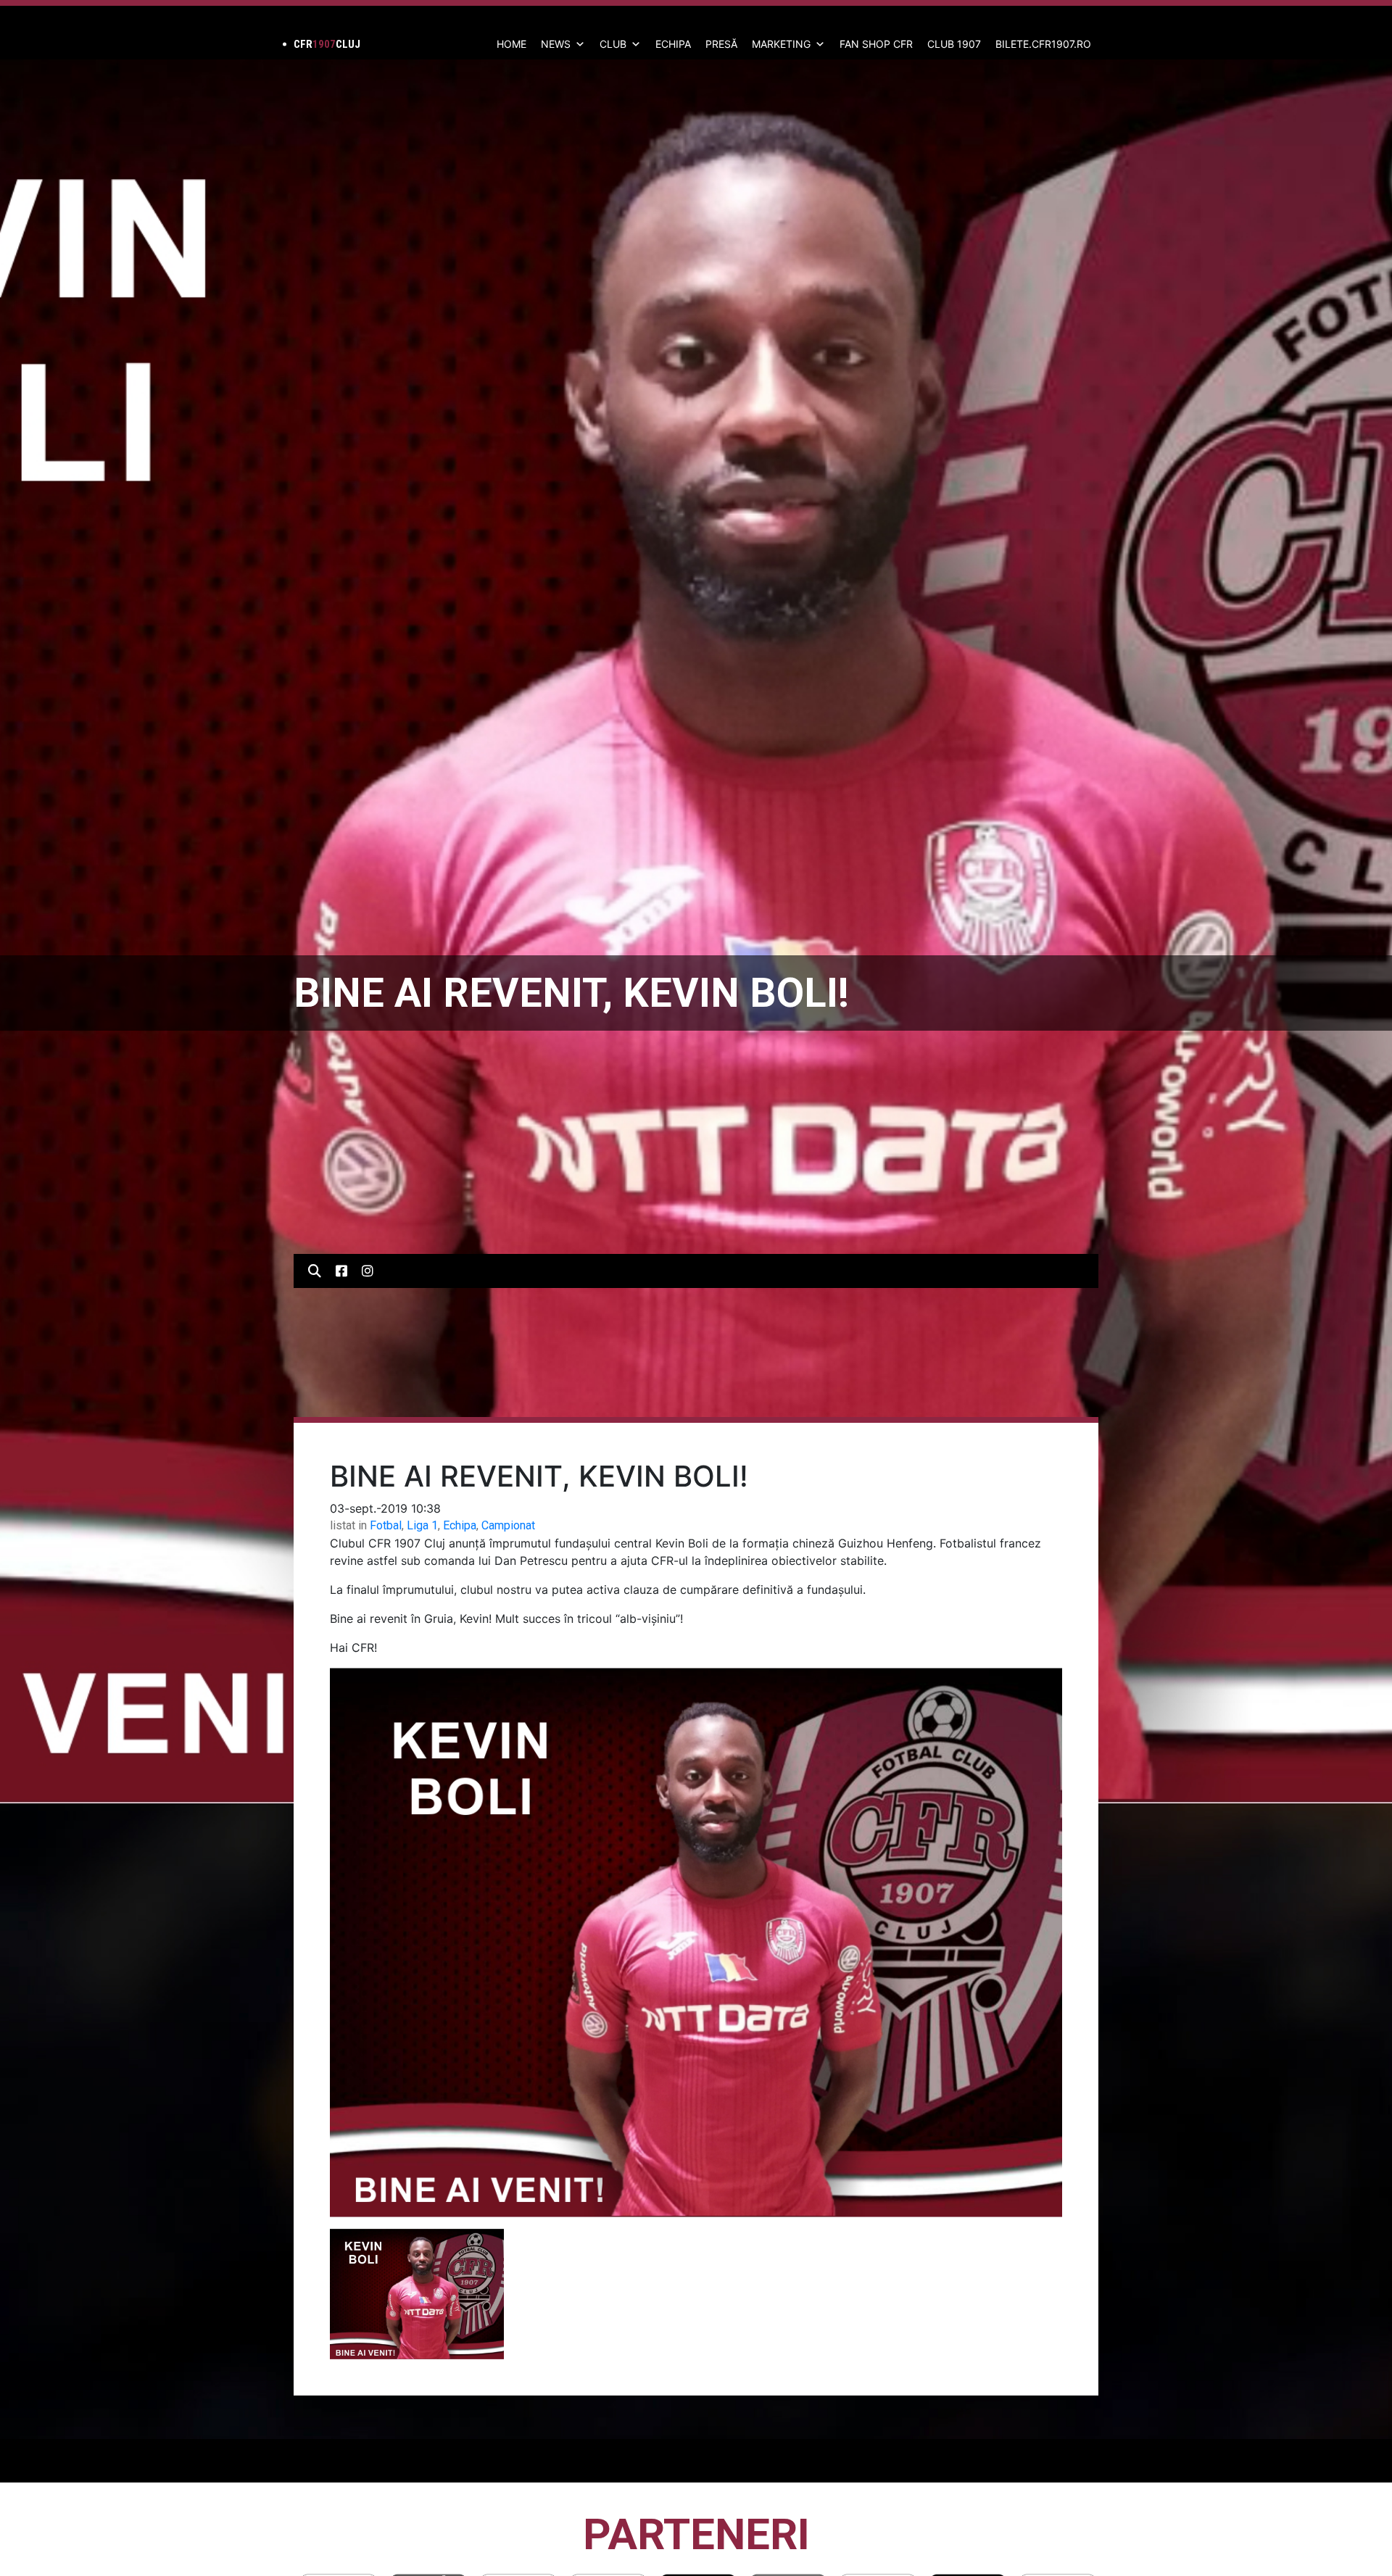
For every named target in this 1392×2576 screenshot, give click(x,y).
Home (511, 44)
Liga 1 (422, 1525)
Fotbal (386, 1525)
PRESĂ (721, 44)
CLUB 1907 (954, 44)
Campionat (508, 1525)
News (556, 44)
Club (613, 44)
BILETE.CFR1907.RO (1043, 44)
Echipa (460, 1525)
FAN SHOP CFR (876, 44)
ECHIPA (673, 44)
